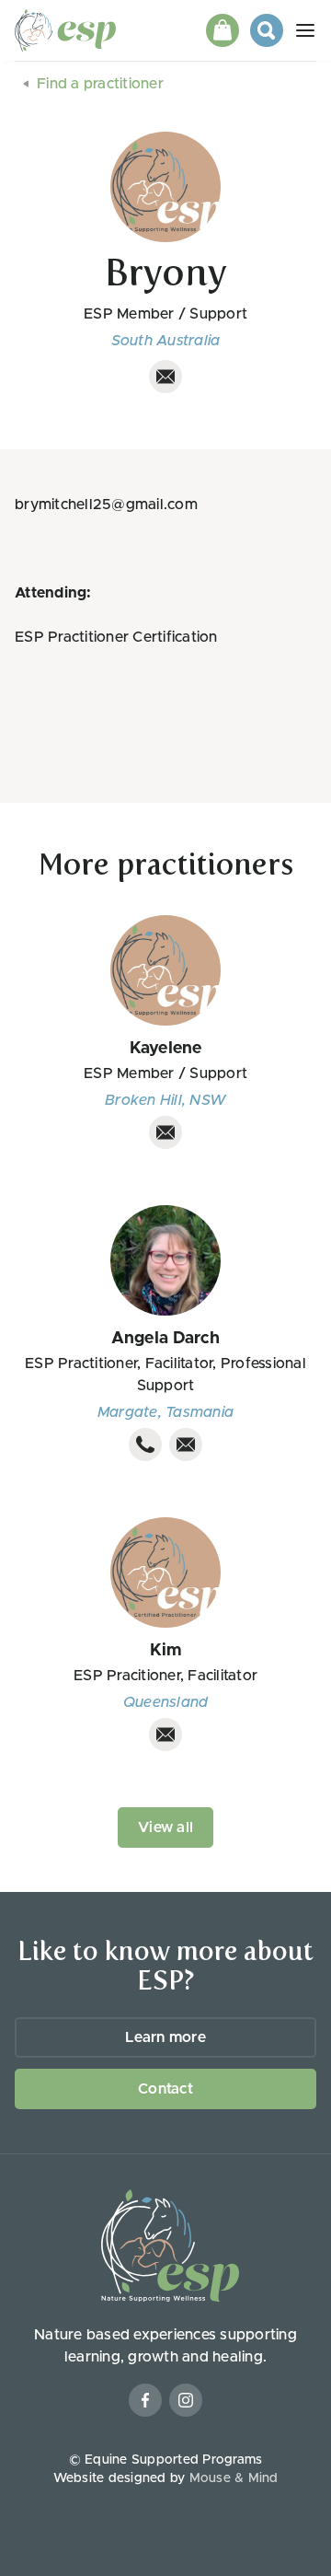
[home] (70, 30)
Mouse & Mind (234, 2478)
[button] (223, 30)
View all (165, 1828)
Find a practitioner (100, 84)
